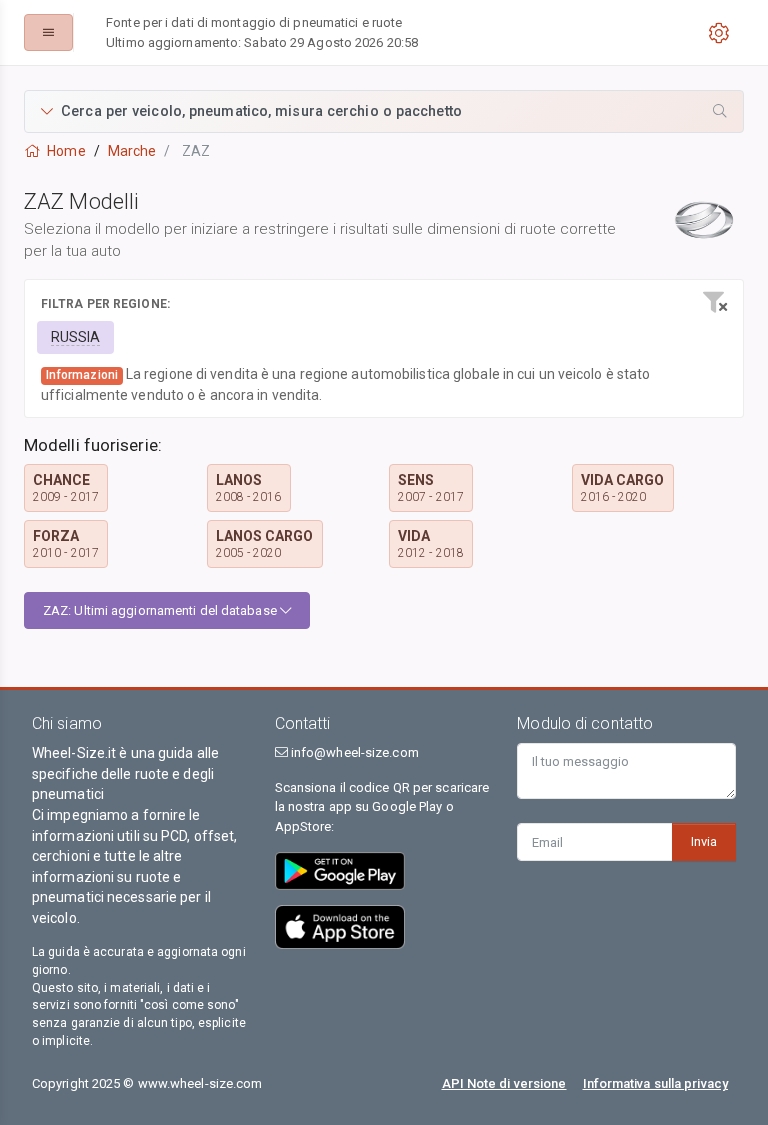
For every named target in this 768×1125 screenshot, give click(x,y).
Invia (704, 841)
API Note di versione (504, 1083)
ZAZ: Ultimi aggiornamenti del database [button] (161, 610)
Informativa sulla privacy (656, 1083)
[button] (384, 111)
